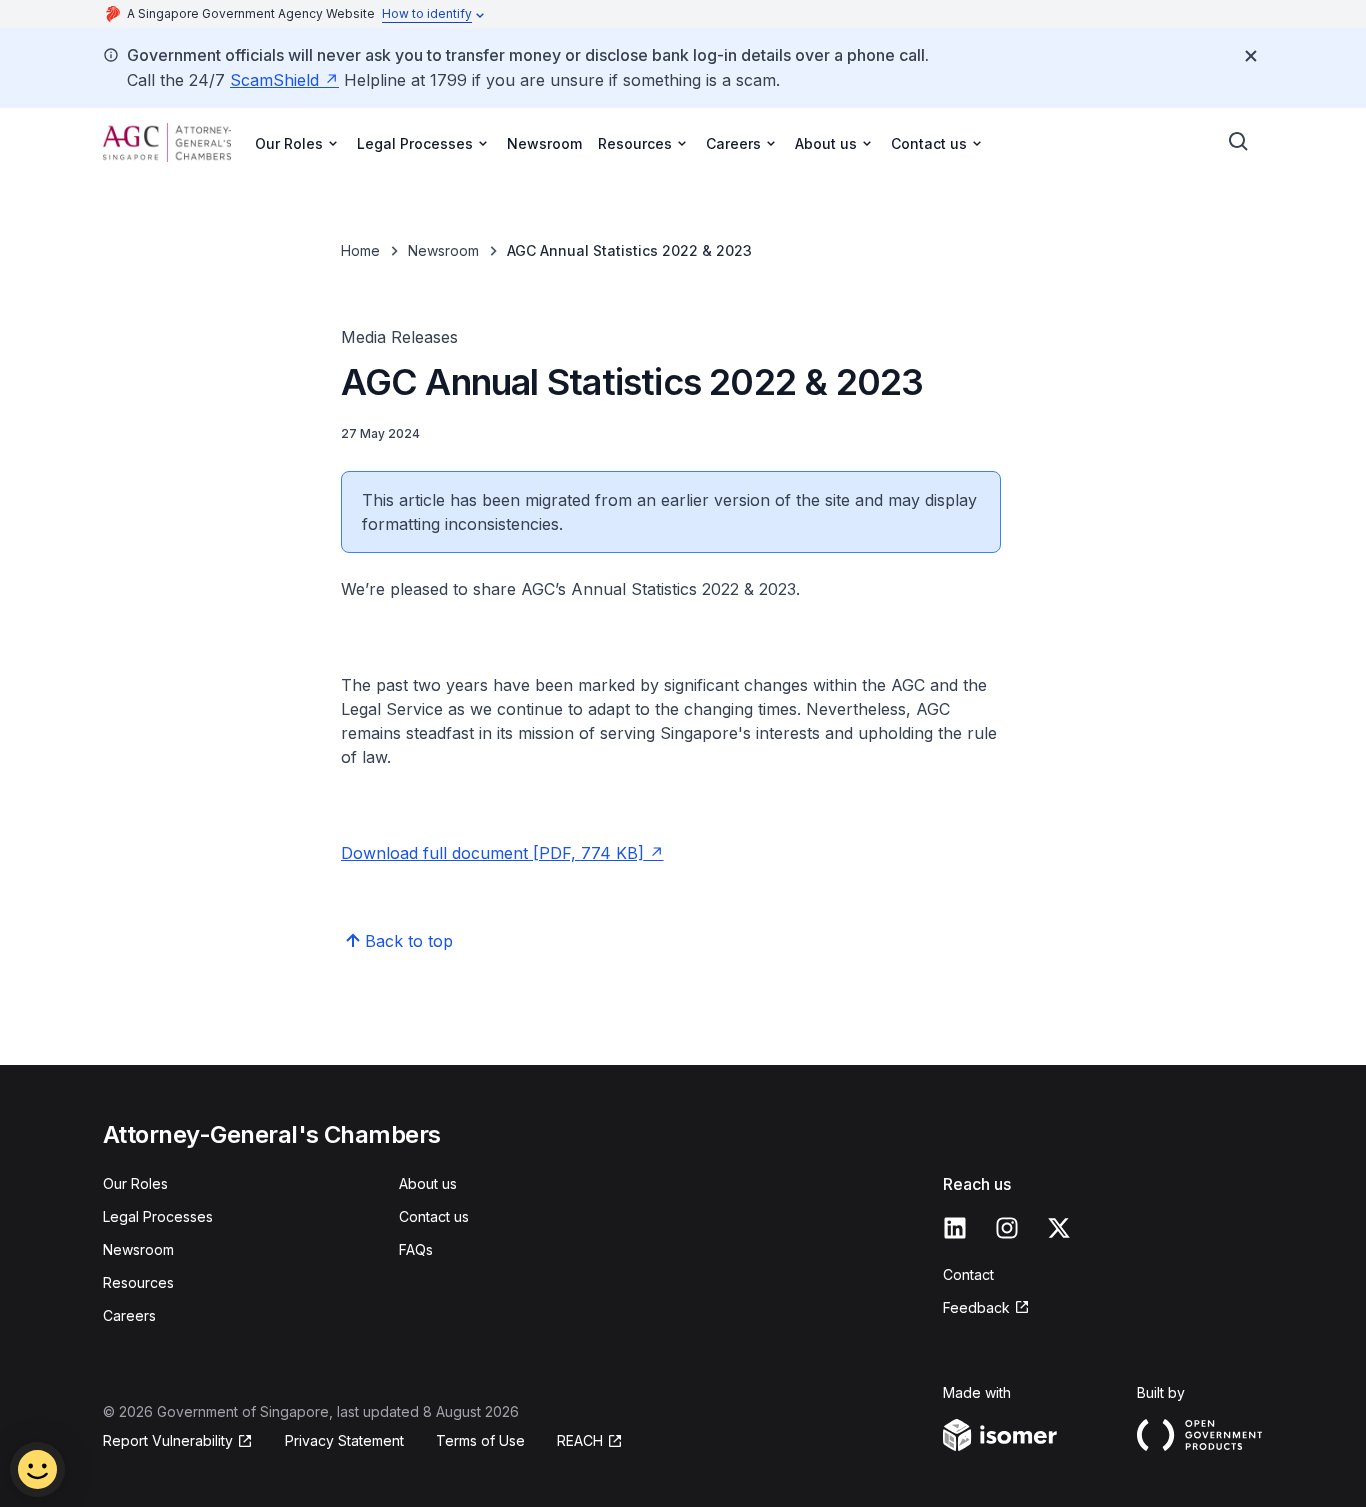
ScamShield (274, 80)
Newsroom (544, 143)
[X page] (1059, 1228)
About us (428, 1183)
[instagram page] (1007, 1228)
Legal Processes (158, 1216)
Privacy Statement (344, 1440)
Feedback (976, 1307)
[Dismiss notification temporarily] (1251, 56)
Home (360, 250)
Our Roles (135, 1183)
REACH (580, 1440)
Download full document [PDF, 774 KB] (492, 853)
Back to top (409, 941)
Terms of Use (480, 1440)
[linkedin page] (955, 1228)
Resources (138, 1282)
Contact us (434, 1216)
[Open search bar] (1239, 142)
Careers (129, 1315)
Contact (968, 1274)
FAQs (416, 1249)
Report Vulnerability (168, 1440)
